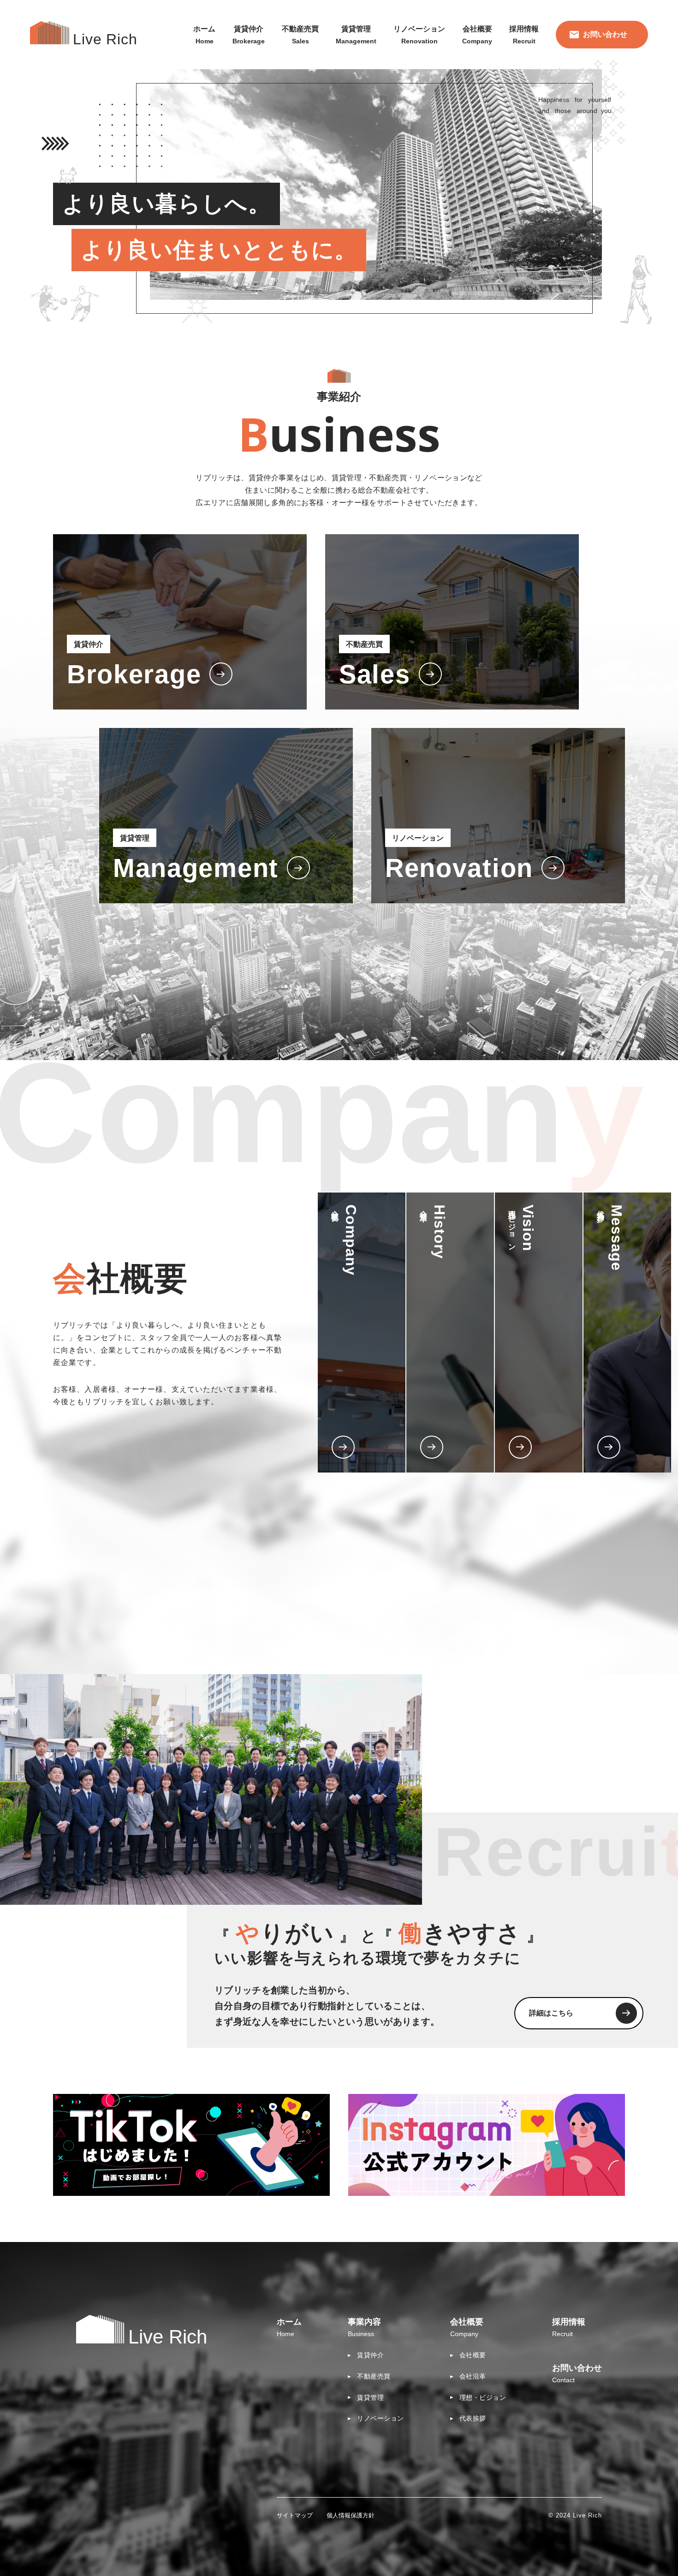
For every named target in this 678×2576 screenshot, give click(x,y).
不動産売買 (374, 2376)
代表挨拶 (473, 2418)
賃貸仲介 (370, 2355)
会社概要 (473, 2355)
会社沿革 (473, 2376)
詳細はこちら (551, 2013)
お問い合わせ (605, 34)
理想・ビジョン (483, 2397)
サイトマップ (295, 2515)
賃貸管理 (370, 2397)
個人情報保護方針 (351, 2515)
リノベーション (381, 2418)
